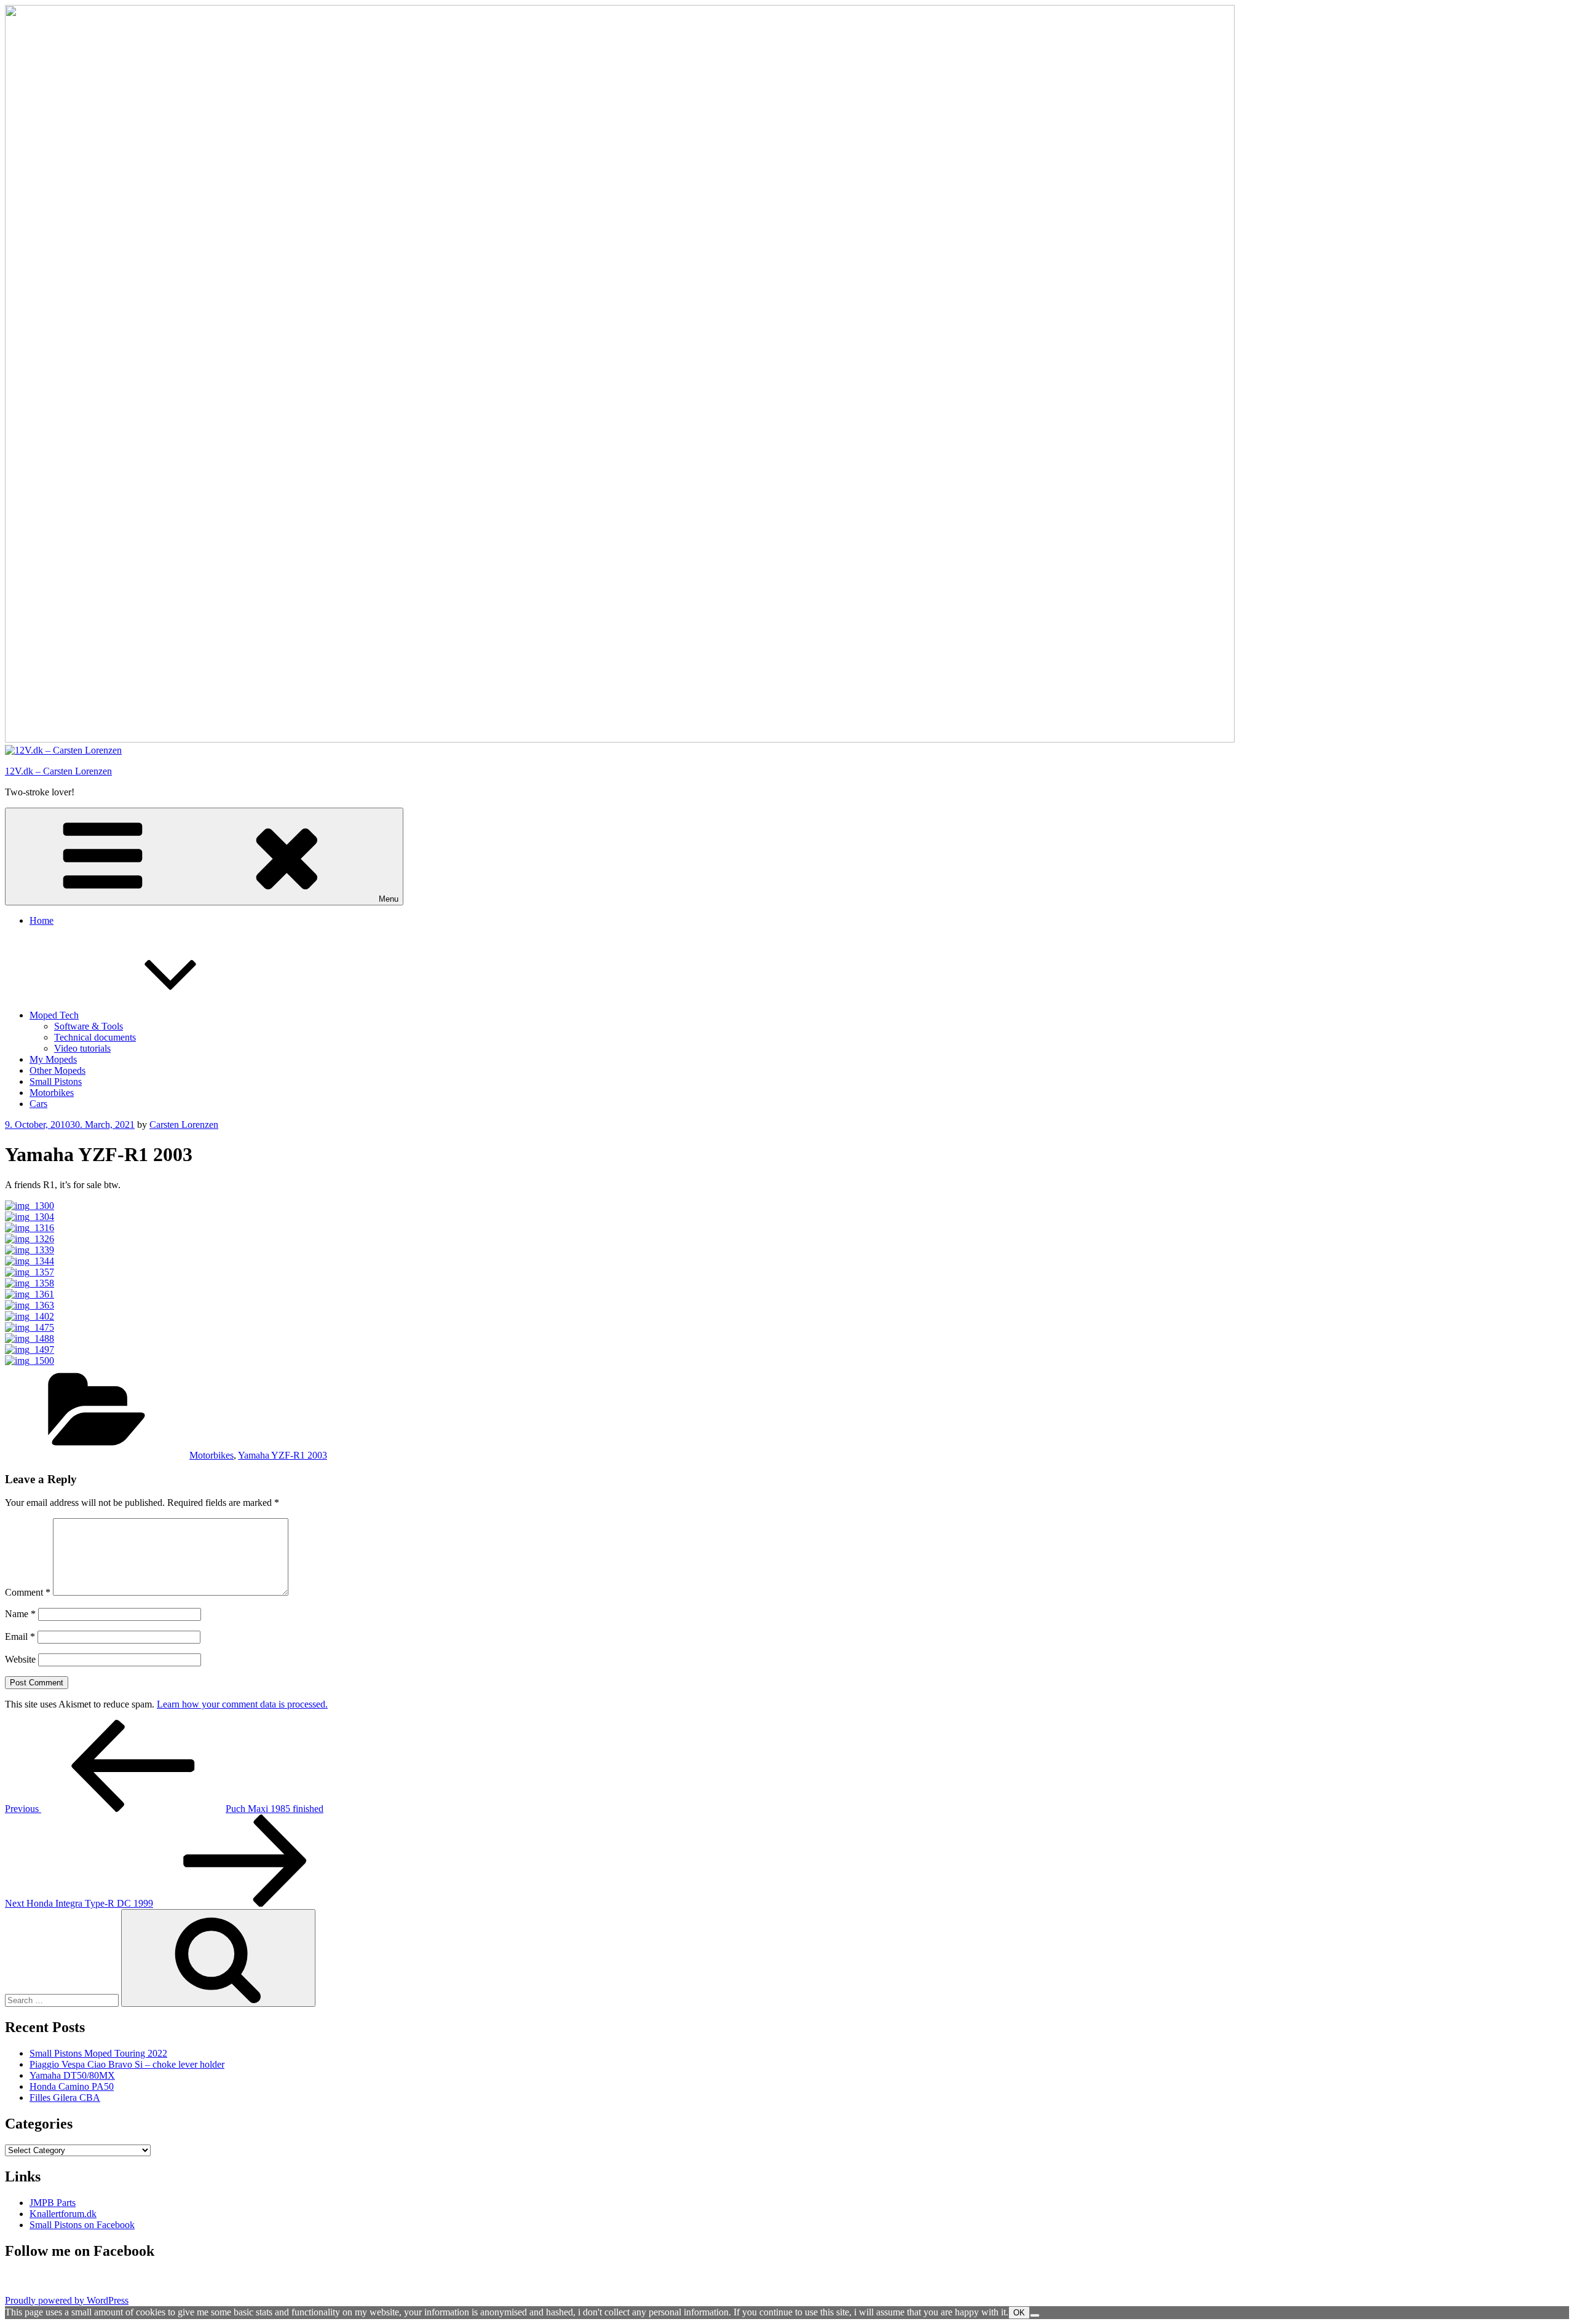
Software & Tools (89, 1026)
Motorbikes (52, 1093)
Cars (38, 1104)
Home (42, 920)
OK (1019, 2313)
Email (20, 1637)
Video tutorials (82, 1048)
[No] (1035, 2315)
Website (20, 1659)
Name (20, 1614)
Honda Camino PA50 (72, 2086)
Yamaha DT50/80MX (72, 2075)
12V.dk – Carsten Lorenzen (58, 771)
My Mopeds (53, 1059)
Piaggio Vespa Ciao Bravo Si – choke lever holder (127, 2064)
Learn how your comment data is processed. (242, 1704)
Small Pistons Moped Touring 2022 (98, 2053)
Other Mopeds (57, 1070)
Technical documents (95, 1037)
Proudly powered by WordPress (67, 2300)
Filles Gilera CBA (65, 2098)
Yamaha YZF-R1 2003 (283, 1455)
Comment (28, 1592)
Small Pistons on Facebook (82, 2225)
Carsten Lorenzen (184, 1125)
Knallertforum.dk (63, 2214)
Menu (389, 899)
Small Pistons (56, 1081)
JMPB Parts (53, 2203)
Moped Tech (54, 1015)
